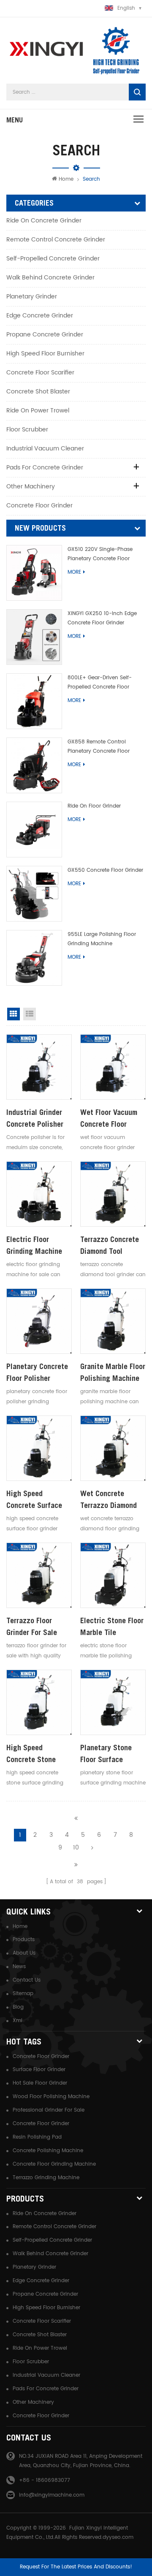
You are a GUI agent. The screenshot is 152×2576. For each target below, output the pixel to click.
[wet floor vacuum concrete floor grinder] (113, 1067)
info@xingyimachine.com (52, 2495)
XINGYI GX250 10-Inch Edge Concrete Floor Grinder (102, 618)
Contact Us (27, 1980)
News (19, 1967)
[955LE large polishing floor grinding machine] (34, 958)
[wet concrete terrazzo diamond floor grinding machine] (113, 1448)
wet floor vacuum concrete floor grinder (109, 1119)
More (74, 572)
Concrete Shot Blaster (38, 392)
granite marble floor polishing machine (113, 1372)
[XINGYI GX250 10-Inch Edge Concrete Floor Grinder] (34, 637)
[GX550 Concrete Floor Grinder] (34, 894)
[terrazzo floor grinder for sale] (39, 1575)
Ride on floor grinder (94, 806)
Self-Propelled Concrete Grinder (53, 259)
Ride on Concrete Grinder (44, 221)
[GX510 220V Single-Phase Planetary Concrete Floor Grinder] (34, 573)
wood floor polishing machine (51, 2097)
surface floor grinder (39, 2070)
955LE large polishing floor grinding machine (102, 939)
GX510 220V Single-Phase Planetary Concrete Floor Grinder (100, 555)
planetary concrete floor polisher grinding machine (37, 1373)
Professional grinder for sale (49, 2110)
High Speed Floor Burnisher (45, 354)
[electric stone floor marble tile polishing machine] (113, 1575)
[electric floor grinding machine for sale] (39, 1194)
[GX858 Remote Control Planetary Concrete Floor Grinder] (34, 765)
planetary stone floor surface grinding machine (108, 1754)
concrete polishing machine (48, 2151)
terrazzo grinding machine (46, 2178)
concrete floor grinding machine (54, 2164)
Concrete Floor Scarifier (40, 373)
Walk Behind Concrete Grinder (50, 278)
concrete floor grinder (41, 2057)
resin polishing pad (37, 2137)
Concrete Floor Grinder (39, 506)
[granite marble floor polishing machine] (113, 1321)
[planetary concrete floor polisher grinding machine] (39, 1321)
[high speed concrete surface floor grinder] (39, 1448)
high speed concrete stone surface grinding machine (33, 1754)
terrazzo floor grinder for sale (32, 1626)
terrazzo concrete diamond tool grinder (110, 1246)
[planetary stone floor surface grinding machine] (113, 1702)
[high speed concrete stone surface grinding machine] (39, 1702)
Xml (18, 2021)
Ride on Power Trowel (38, 411)
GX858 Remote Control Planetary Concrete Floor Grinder (99, 747)
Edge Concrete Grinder (40, 316)
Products (24, 1940)
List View (30, 1014)
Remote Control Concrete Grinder (56, 240)
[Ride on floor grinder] (34, 830)
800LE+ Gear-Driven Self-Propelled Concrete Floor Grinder (100, 683)
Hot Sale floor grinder (40, 2083)
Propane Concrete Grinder (45, 335)
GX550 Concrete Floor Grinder (105, 870)
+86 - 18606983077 (45, 2480)
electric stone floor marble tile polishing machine (112, 1627)
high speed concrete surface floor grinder (34, 1500)
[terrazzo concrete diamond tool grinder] (113, 1194)
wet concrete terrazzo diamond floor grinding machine (109, 1500)
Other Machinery (31, 487)
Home (66, 179)
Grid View (14, 1014)
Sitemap (23, 1994)
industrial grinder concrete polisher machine (35, 1119)
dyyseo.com (118, 2537)
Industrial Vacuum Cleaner (45, 449)
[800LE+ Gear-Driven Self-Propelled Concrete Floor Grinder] (34, 701)
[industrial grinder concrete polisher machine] (39, 1067)
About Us (24, 1953)
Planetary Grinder (32, 297)
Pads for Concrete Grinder (45, 468)
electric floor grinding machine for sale (34, 1246)
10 (76, 1848)
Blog (18, 2007)
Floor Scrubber (27, 430)
